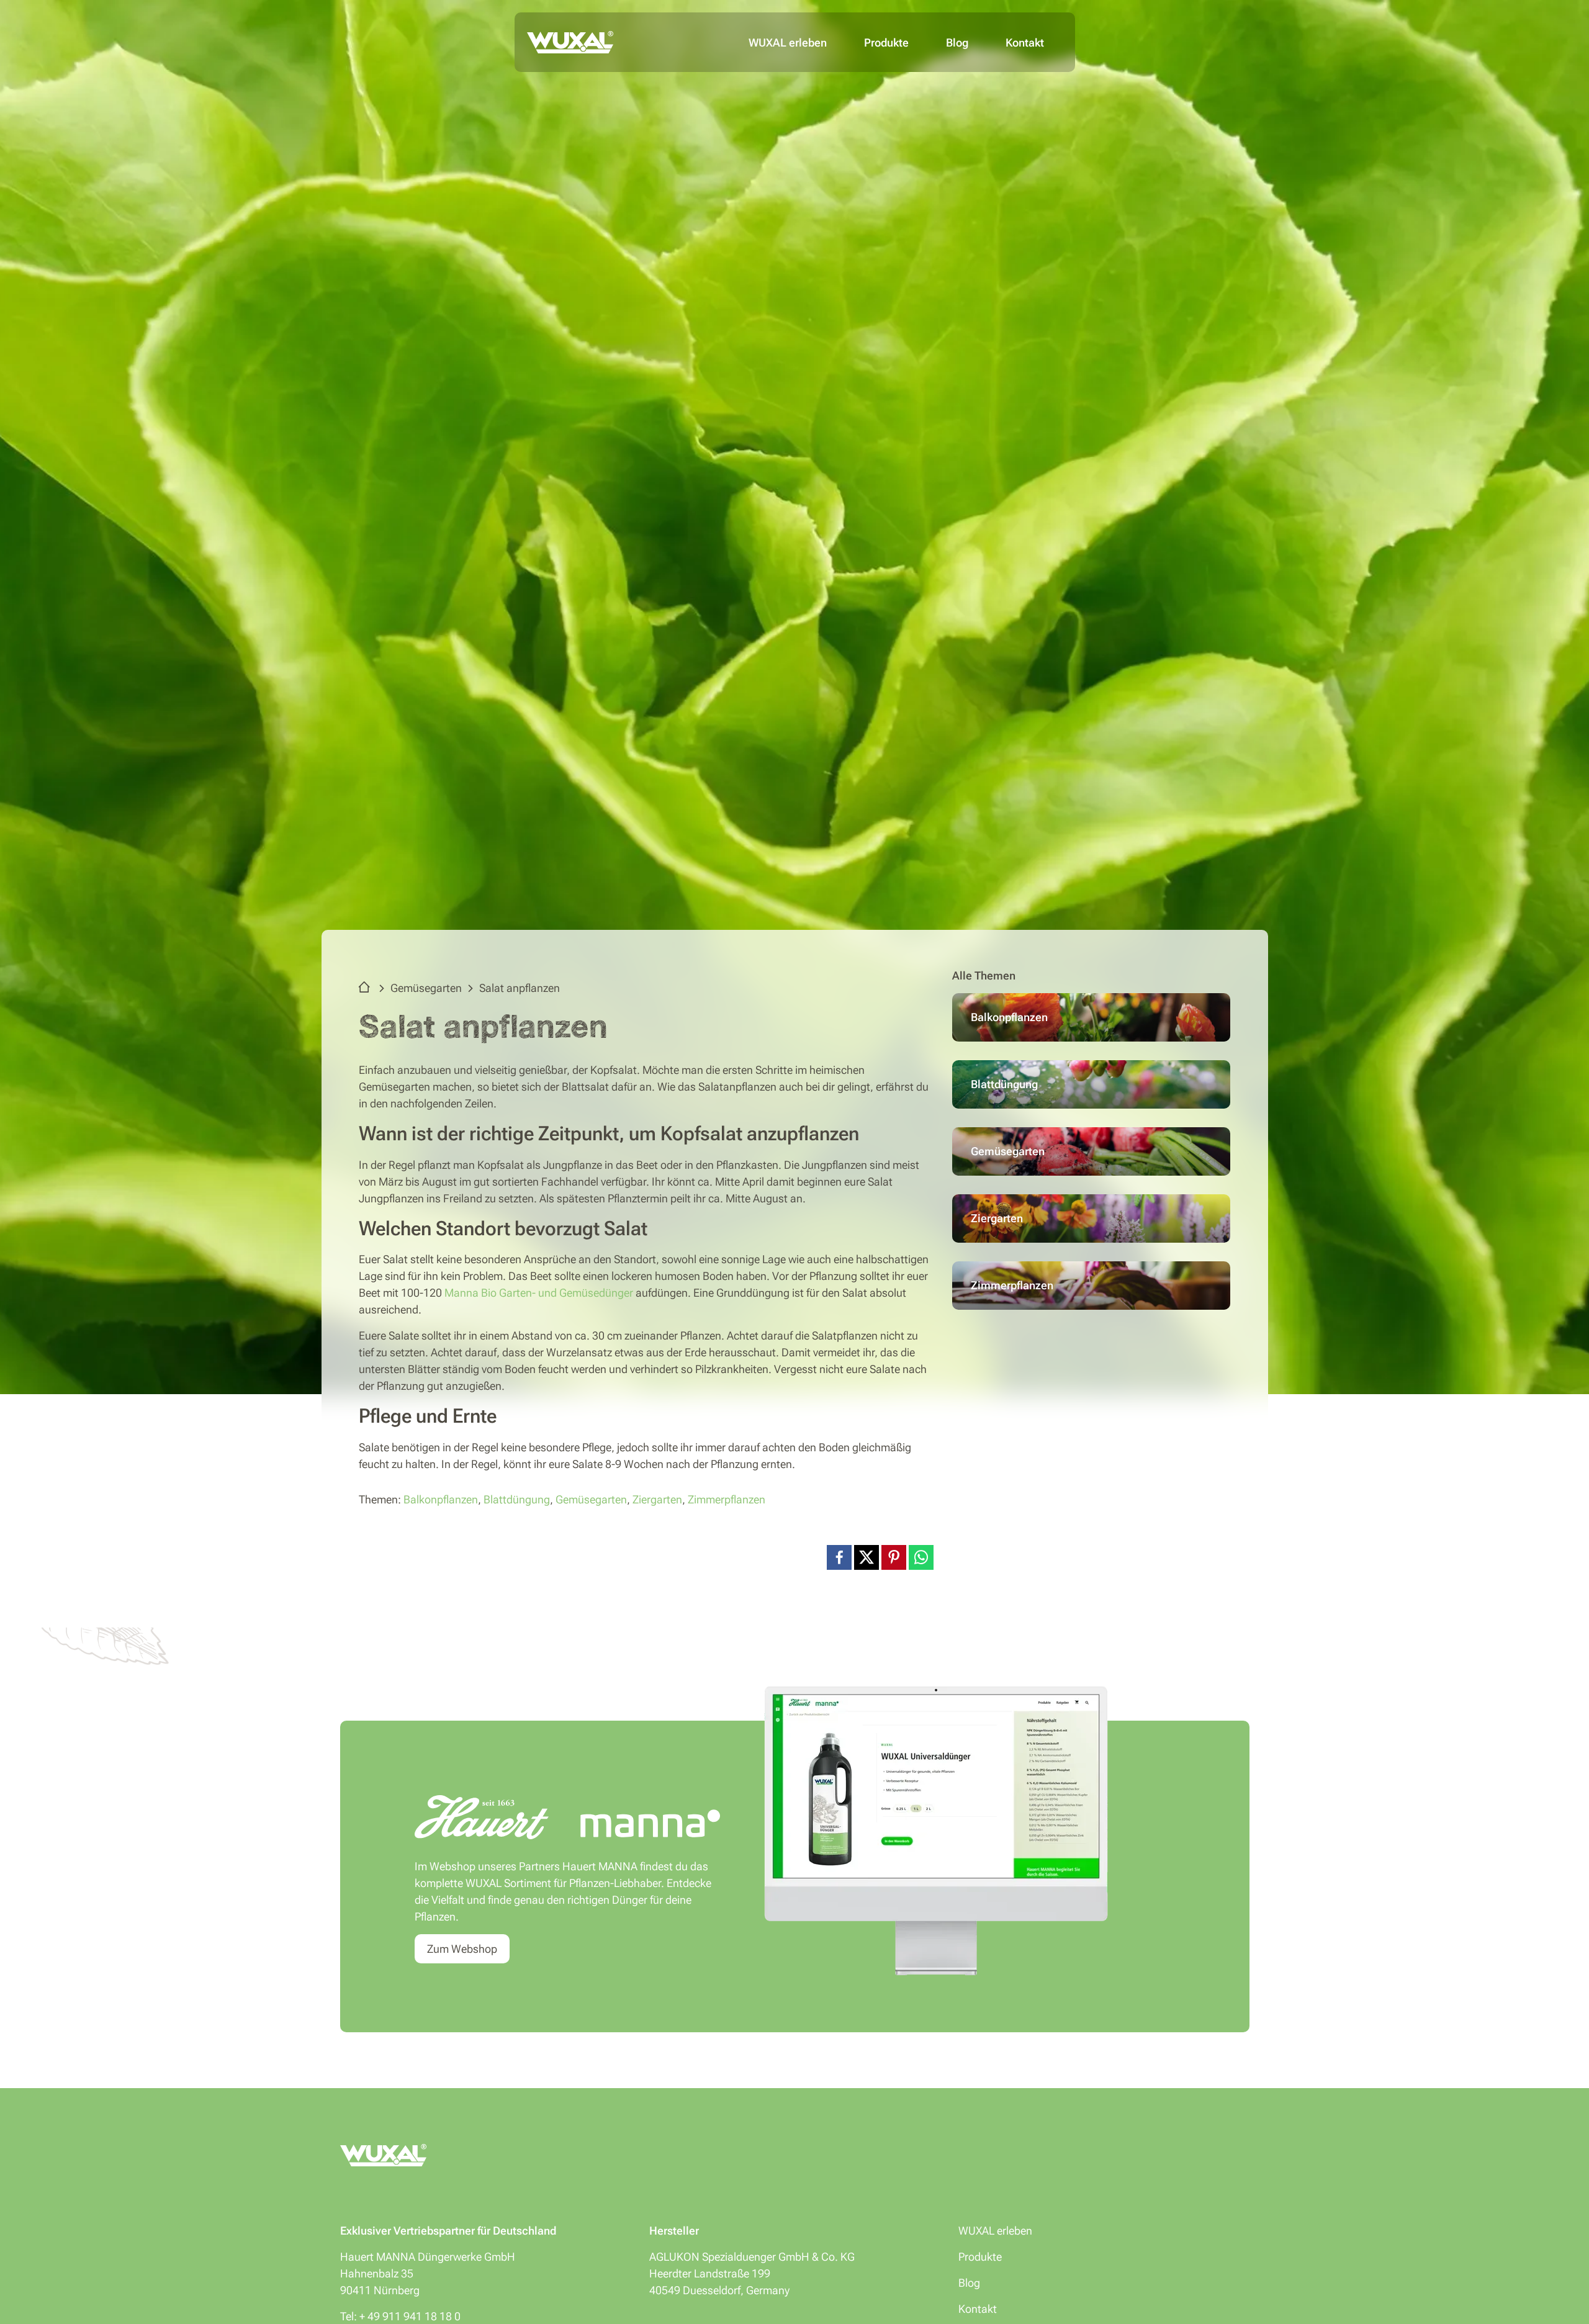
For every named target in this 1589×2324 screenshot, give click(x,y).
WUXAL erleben (788, 43)
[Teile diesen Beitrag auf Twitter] (867, 1556)
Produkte (886, 43)
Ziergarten (657, 1499)
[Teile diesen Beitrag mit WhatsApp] (921, 1556)
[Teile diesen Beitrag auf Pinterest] (894, 1556)
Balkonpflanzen (441, 1499)
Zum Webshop (462, 1949)
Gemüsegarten (426, 988)
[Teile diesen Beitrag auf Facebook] (839, 1556)
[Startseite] (367, 988)
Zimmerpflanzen (727, 1499)
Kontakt (1025, 43)
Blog (957, 43)
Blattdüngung (517, 1499)
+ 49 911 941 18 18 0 (410, 2316)
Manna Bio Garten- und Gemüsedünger (539, 1293)
